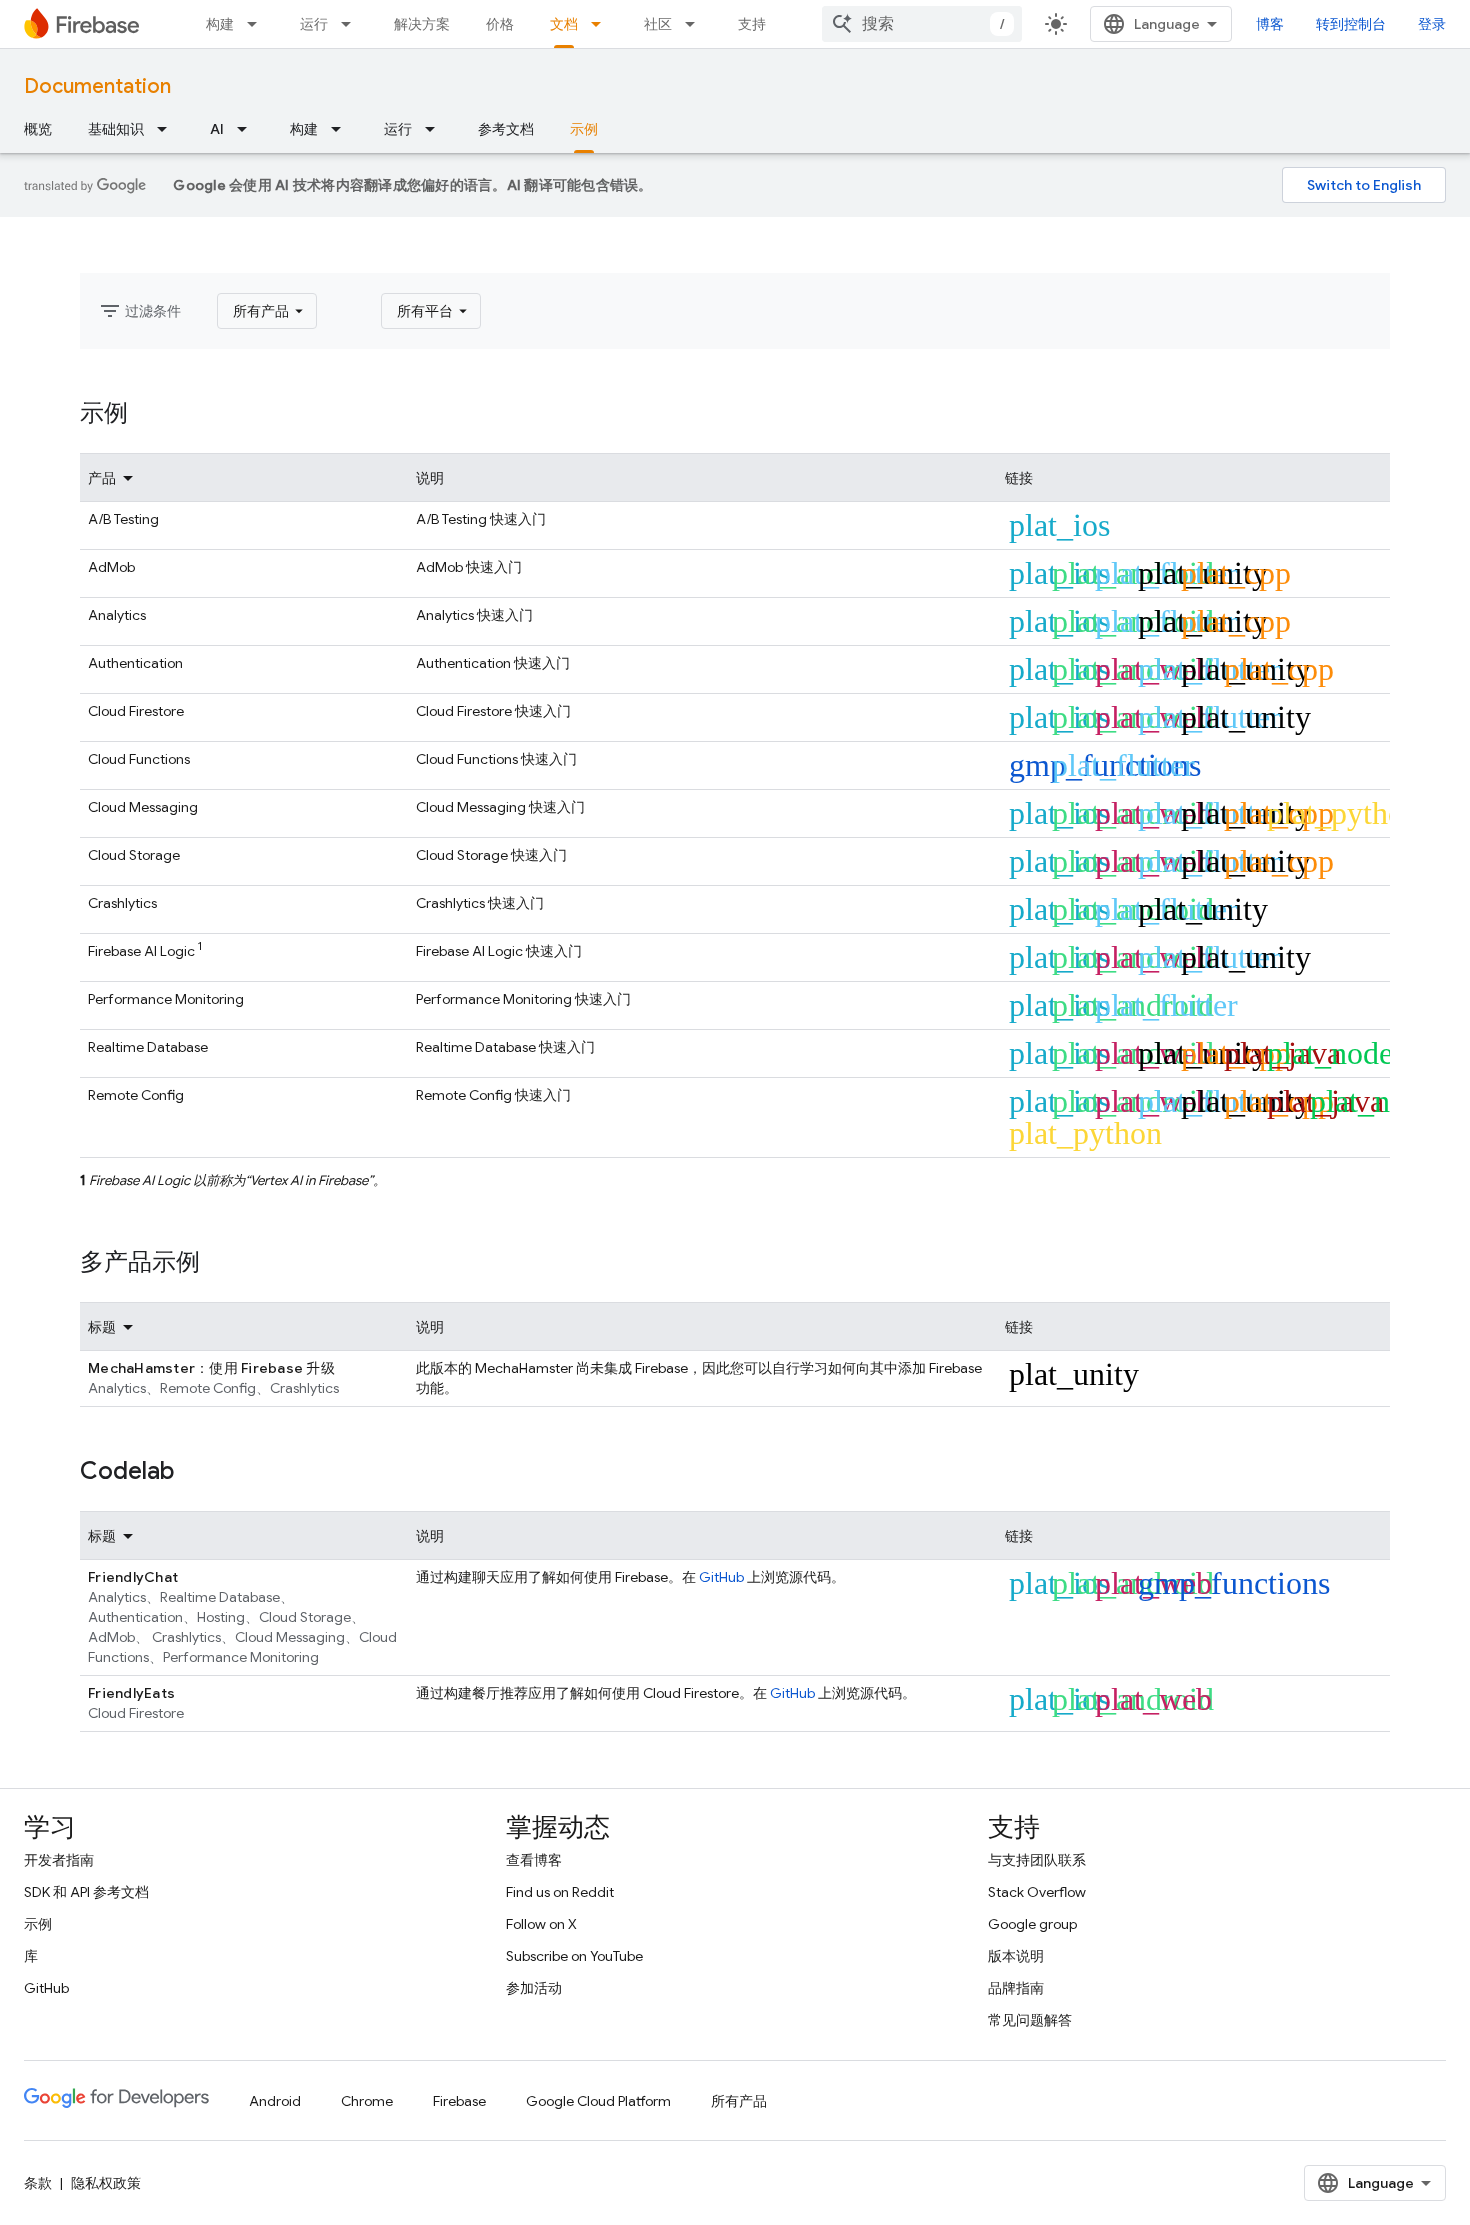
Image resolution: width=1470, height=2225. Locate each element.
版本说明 (1016, 1956)
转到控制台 (1351, 24)
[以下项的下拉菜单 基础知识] (168, 129)
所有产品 (739, 2101)
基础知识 (116, 129)
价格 (500, 24)
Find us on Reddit (560, 1892)
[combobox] (922, 24)
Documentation (97, 86)
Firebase (459, 2101)
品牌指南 (1016, 1988)
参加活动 (534, 1988)
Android (275, 2101)
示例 (584, 129)
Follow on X (541, 1924)
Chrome (367, 2101)
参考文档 (506, 129)
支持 (752, 24)
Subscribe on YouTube (574, 1956)
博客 (1270, 24)
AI (217, 129)
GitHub (721, 1577)
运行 (314, 24)
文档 (564, 24)
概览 (38, 129)
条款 (38, 2183)
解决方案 (422, 24)
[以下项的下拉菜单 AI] (248, 129)
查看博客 (534, 1860)
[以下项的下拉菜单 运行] (352, 24)
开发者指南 (59, 1860)
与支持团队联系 (1037, 1860)
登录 (1432, 24)
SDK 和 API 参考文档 (86, 1892)
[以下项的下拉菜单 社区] (696, 24)
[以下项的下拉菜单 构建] (258, 24)
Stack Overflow (1037, 1892)
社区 (658, 24)
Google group (1032, 1924)
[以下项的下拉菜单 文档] (602, 24)
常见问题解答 (1030, 2020)
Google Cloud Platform (598, 2101)
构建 (220, 24)
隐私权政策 (106, 2183)
